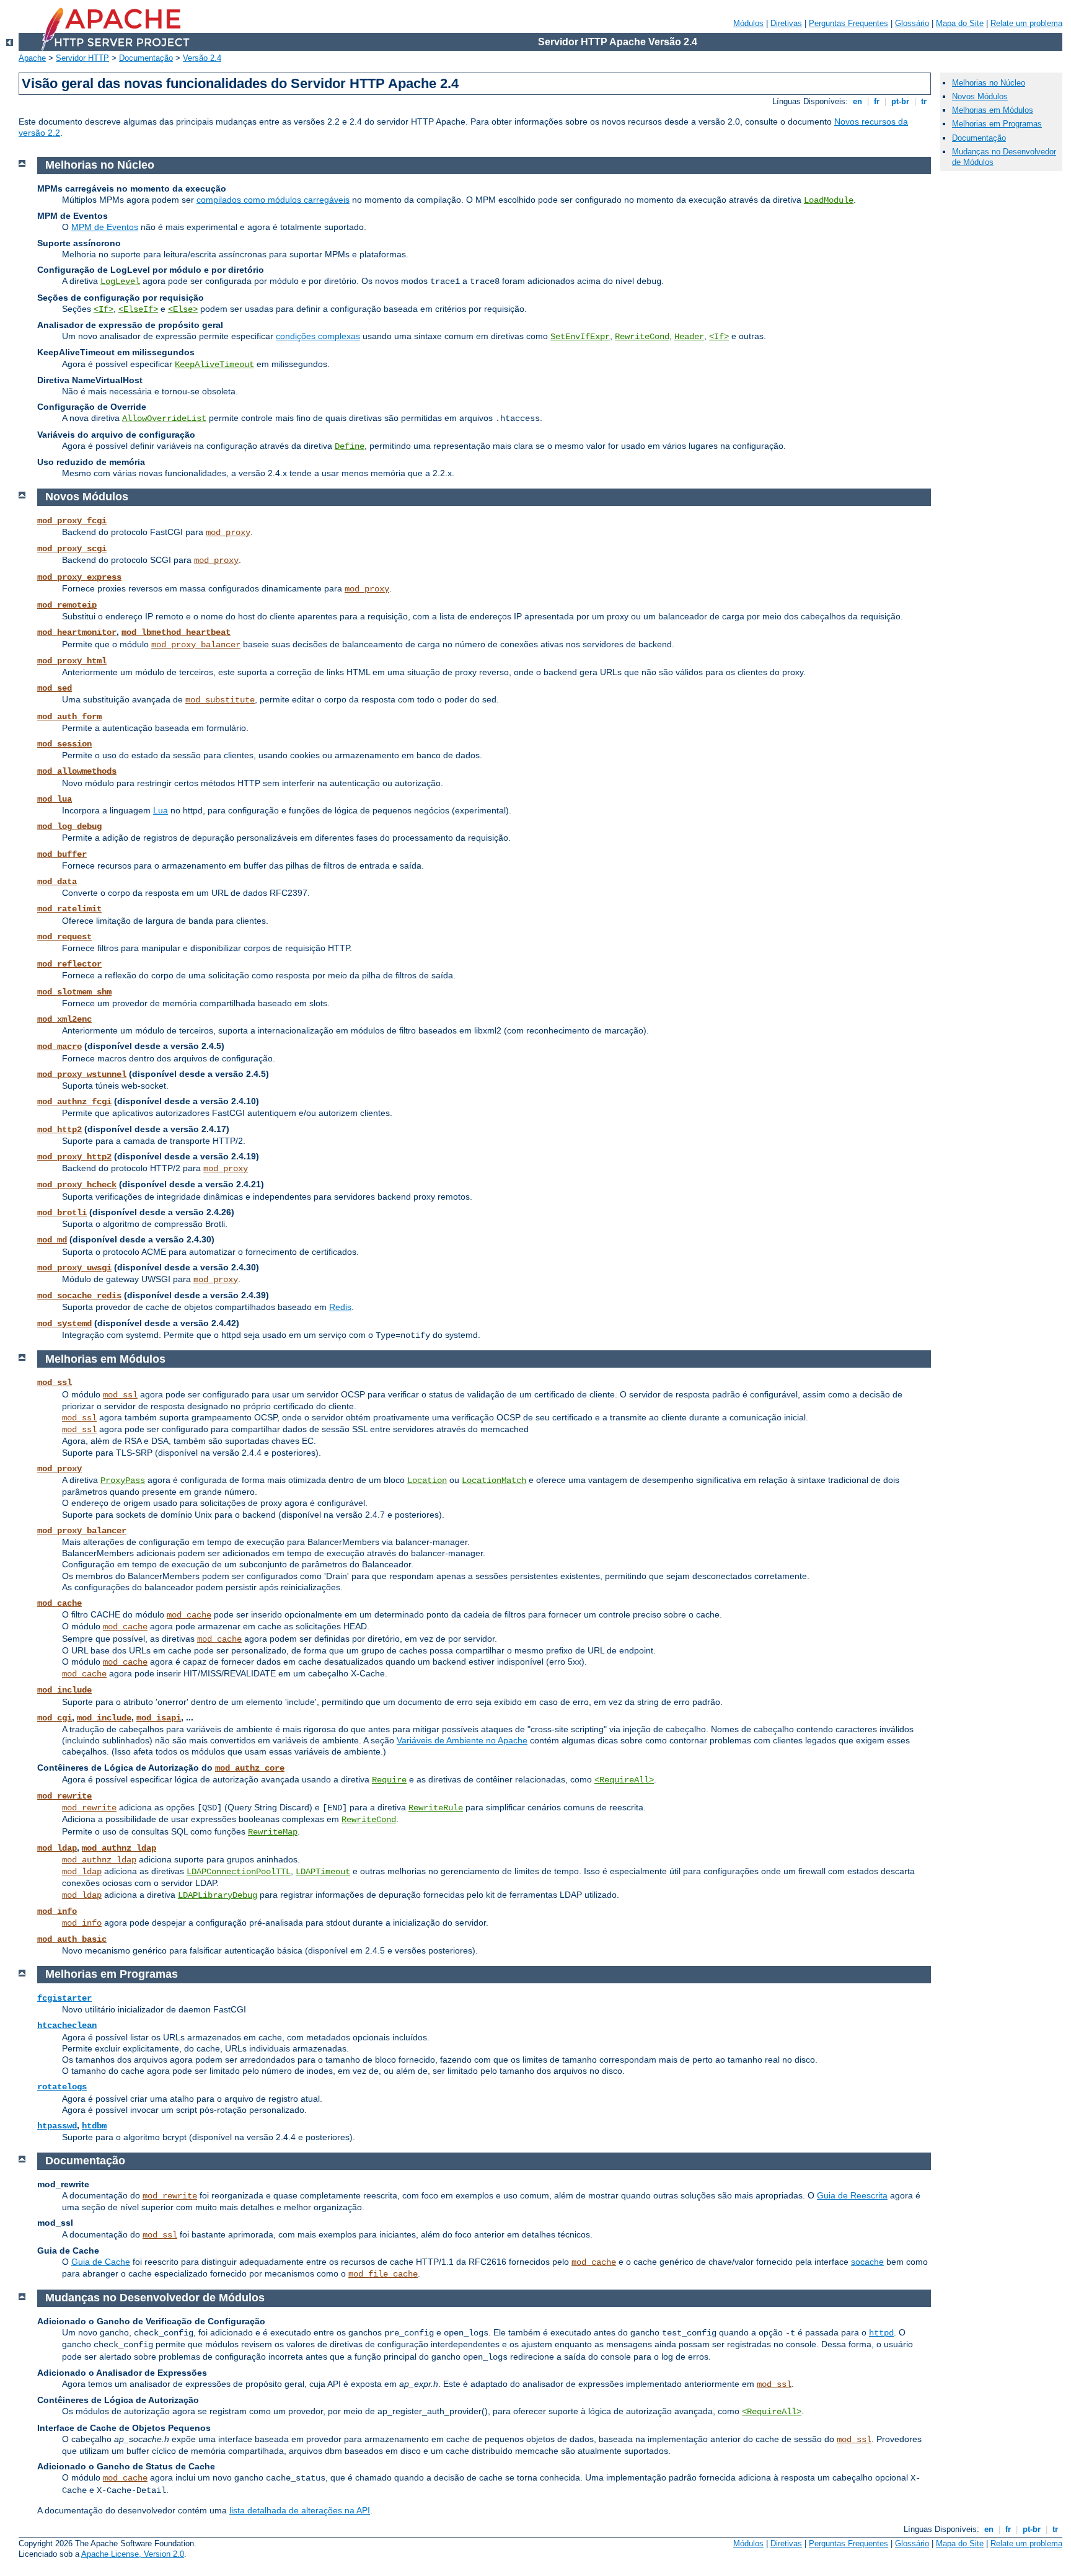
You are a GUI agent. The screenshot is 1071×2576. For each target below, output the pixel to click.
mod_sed (55, 688)
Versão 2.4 (202, 58)
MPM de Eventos (105, 227)
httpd (881, 2333)
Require (389, 1780)
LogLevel (120, 281)
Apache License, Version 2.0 (133, 2554)
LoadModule (829, 200)
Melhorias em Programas (997, 124)
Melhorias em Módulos (993, 110)
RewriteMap (273, 1832)
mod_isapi (159, 1718)
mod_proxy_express (79, 577)
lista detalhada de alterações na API (300, 2510)
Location (427, 1481)
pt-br (900, 101)
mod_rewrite (64, 1796)
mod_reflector (69, 964)
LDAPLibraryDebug (218, 1895)
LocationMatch (494, 1481)
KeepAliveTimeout (214, 365)
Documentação (146, 58)
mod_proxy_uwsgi (74, 1268)
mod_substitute (220, 700)
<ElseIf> (138, 309)
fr (877, 101)
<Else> (183, 309)
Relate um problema (1026, 23)
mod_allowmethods (77, 771)
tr (924, 101)
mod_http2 (59, 1130)
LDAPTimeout (323, 1872)
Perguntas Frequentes (848, 23)
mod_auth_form (69, 717)
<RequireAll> (624, 1780)
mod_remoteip (67, 605)
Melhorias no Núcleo (989, 83)
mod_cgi (55, 1718)
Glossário (912, 23)
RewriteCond (642, 337)
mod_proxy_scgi (72, 549)
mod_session (64, 744)
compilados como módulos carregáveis (273, 200)
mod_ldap (57, 1848)
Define (350, 446)
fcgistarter (64, 1998)
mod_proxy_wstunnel (82, 1074)
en (857, 101)
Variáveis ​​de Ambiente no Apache (462, 1740)
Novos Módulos (980, 96)
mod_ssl (55, 1383)
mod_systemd (64, 1324)
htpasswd (57, 2126)
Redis (340, 1307)
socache (867, 2262)
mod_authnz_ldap (119, 1848)
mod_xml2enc (64, 1019)
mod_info (57, 1911)
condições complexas (318, 336)
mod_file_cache (383, 2274)
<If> (104, 309)
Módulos (748, 23)
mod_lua (55, 799)
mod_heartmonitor (77, 632)
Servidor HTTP (82, 58)
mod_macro (59, 1047)
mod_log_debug (69, 826)
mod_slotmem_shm (74, 992)
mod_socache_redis (79, 1296)
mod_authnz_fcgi (74, 1102)
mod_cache (59, 1603)
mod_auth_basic (72, 1939)
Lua (161, 810)
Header (689, 337)
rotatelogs (62, 2087)
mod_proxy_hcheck (77, 1185)
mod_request (64, 937)
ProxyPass (123, 1481)
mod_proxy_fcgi (72, 521)
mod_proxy (228, 533)
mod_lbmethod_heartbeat (176, 632)
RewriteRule (436, 1808)
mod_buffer (62, 854)
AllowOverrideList (164, 418)
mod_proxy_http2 (74, 1157)
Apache (32, 58)
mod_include (64, 1690)
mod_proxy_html (72, 661)
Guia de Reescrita (852, 2195)
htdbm (94, 2126)
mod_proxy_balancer (196, 645)
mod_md (52, 1240)
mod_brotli (62, 1213)
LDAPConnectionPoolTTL (239, 1872)
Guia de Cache (101, 2262)
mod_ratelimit (69, 909)
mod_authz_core (250, 1768)
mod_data (57, 882)
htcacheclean (67, 2025)
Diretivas (786, 23)
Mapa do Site (960, 23)
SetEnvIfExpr (580, 337)
